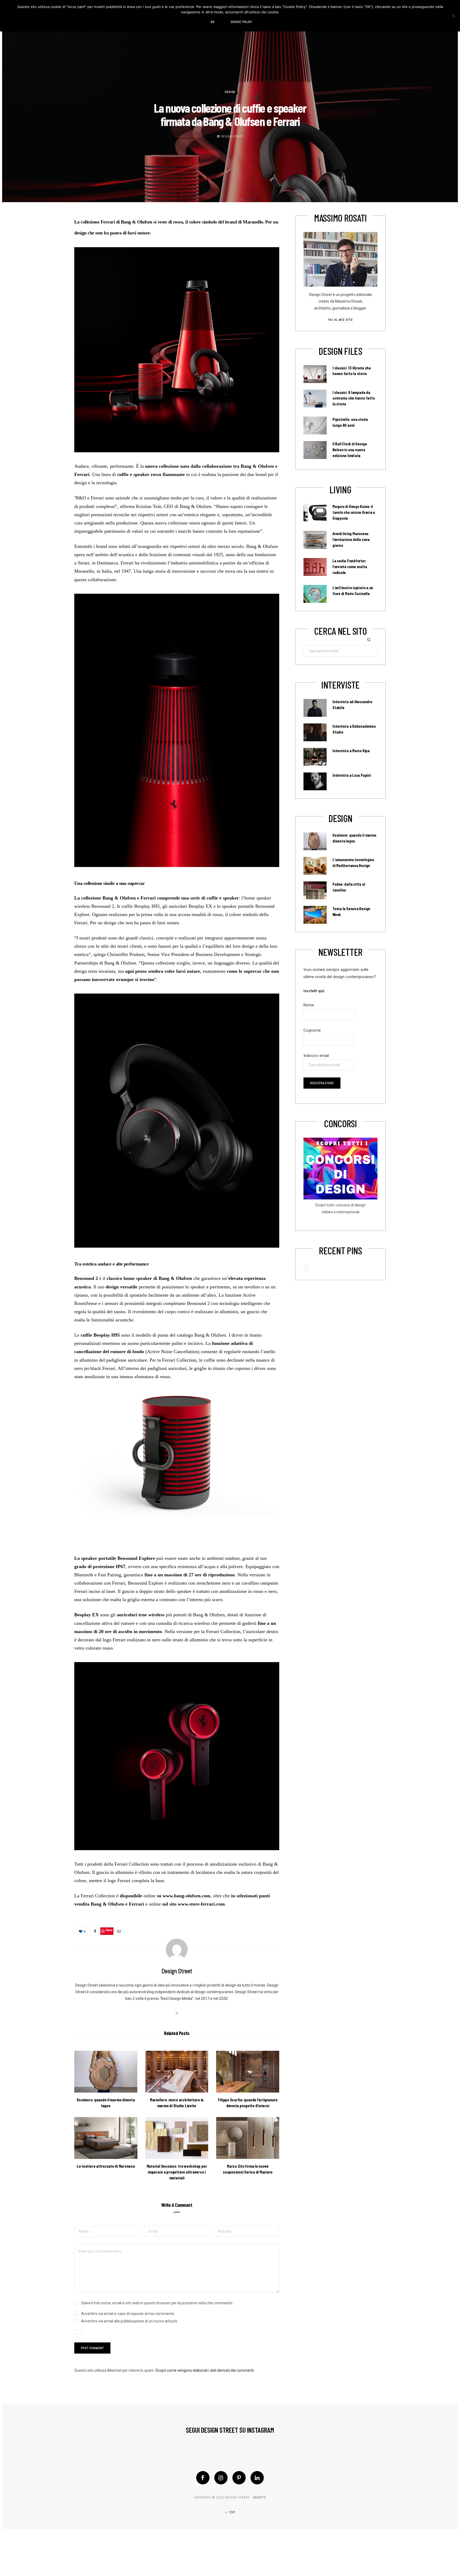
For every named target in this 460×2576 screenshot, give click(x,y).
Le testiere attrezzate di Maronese (106, 2166)
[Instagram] (221, 2478)
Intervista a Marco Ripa (351, 751)
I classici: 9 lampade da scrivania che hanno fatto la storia (354, 398)
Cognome (312, 1030)
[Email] (119, 1931)
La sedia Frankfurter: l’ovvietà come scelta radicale (350, 567)
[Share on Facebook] (95, 1931)
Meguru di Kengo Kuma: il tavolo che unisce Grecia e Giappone (354, 512)
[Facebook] (203, 2478)
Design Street (232, 136)
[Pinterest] (239, 2478)
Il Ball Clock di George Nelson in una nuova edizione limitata (350, 450)
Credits (259, 2497)
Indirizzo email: (317, 1056)
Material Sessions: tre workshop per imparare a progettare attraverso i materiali (177, 2172)
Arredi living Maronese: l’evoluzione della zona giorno (351, 539)
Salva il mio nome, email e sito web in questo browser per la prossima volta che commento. (157, 2303)
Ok (213, 22)
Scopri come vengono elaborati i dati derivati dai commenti (205, 2370)
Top (231, 2512)
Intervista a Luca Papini (352, 775)
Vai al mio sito (340, 320)
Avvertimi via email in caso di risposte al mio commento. (128, 2314)
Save (109, 1930)
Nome (309, 1005)
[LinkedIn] (257, 2478)
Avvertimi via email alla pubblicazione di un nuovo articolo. (130, 2321)
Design (230, 92)
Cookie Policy (241, 22)
